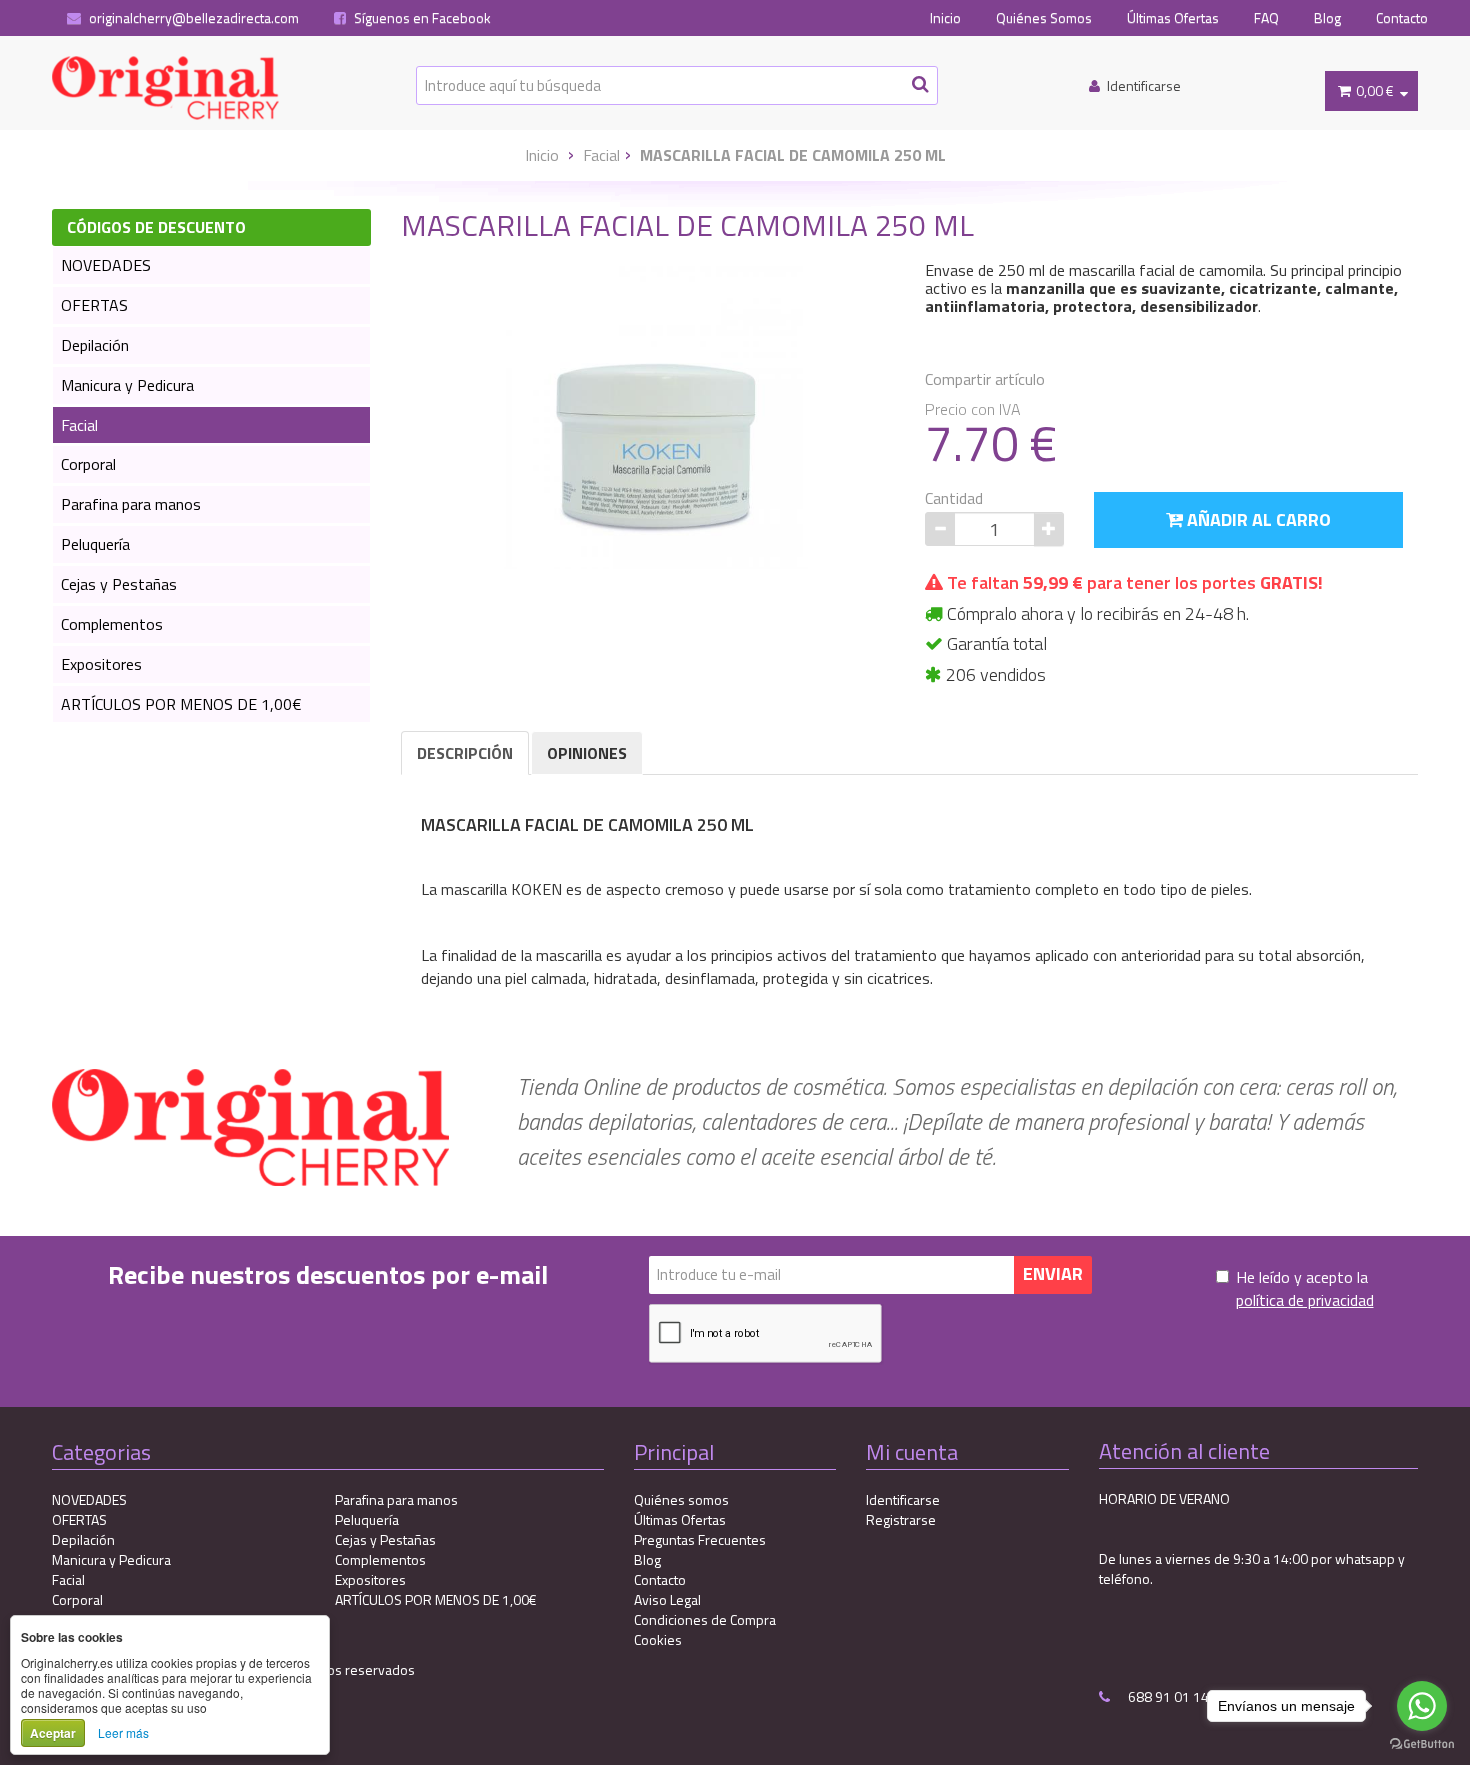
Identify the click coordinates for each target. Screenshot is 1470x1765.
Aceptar (53, 1733)
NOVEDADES (106, 265)
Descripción (465, 753)
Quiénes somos (681, 1499)
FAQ (1266, 18)
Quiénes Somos (1044, 18)
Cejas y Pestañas (119, 584)
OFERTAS (94, 305)
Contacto (1402, 18)
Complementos (112, 624)
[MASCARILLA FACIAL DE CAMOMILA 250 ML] (655, 416)
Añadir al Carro (1257, 519)
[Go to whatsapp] (1422, 1706)
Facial (601, 155)
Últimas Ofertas (1173, 18)
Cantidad (954, 498)
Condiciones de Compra (705, 1619)
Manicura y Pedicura (127, 385)
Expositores (101, 664)
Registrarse (901, 1519)
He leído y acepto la (1305, 1289)
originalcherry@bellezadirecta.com (192, 18)
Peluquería (95, 544)
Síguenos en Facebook (421, 18)
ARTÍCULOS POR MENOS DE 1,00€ (181, 704)
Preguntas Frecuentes (700, 1539)
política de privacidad (1305, 1300)
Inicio (945, 18)
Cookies (658, 1639)
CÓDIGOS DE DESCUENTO (156, 227)
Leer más (123, 1732)
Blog (1327, 18)
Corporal (88, 464)
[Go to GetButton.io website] (1422, 1744)
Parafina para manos (131, 504)
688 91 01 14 (1167, 1696)
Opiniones (587, 753)
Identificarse (903, 1499)
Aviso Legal (667, 1599)
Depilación (95, 345)
